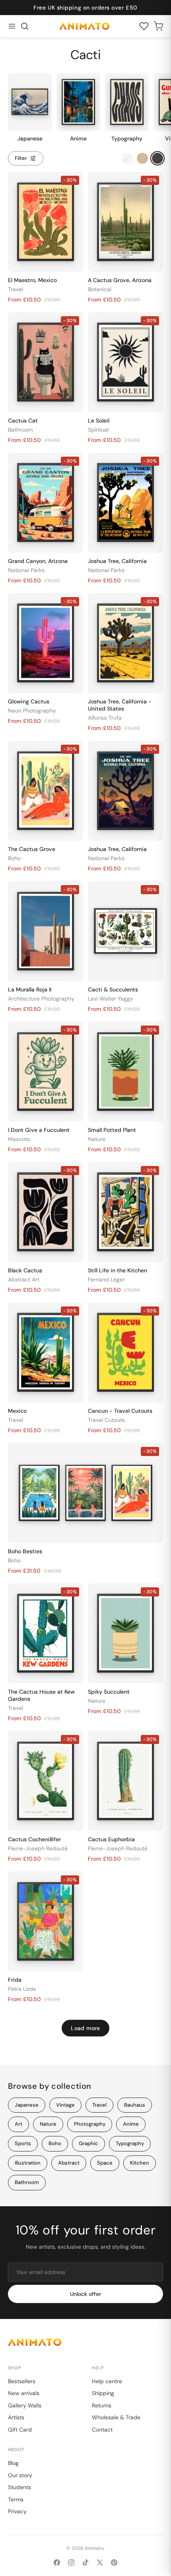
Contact (102, 2430)
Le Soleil (99, 421)
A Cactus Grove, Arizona (120, 280)
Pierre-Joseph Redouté (38, 1848)
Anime (131, 2124)
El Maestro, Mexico (32, 280)
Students (19, 2487)
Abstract (69, 2163)
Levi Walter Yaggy (111, 999)
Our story (20, 2475)
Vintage (65, 2105)
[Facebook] (57, 2563)
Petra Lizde (22, 1989)
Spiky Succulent (109, 1692)
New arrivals (24, 2393)
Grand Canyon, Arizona (38, 561)
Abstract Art (24, 1279)
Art (18, 2124)
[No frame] (127, 158)
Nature (97, 1139)
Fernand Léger (106, 1279)
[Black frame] (157, 158)
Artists (16, 2417)
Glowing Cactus (29, 701)
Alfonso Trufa (105, 718)
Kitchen (140, 2163)
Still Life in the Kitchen (118, 1270)
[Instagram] (71, 2563)
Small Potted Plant (112, 1130)
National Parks (26, 570)
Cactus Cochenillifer (34, 1839)
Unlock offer (85, 2294)
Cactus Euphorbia (111, 1839)
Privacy (17, 2511)
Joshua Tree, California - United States (120, 705)
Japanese (27, 2105)
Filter (21, 158)
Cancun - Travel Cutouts (120, 1411)
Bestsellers (22, 2381)
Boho (14, 858)
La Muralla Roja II (30, 989)
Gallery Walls (25, 2405)
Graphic (88, 2143)
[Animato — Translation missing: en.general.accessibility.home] (85, 2342)
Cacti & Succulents (113, 989)
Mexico (17, 1411)
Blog (13, 2463)
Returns (102, 2405)
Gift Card (20, 2430)
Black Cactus (25, 1270)
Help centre (107, 2381)
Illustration (28, 2163)
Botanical (100, 289)
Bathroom (20, 430)
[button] (25, 26)
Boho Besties (25, 1551)
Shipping (103, 2393)
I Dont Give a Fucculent (39, 1130)
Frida (15, 1980)
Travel (16, 289)
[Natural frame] (142, 158)
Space (105, 2163)
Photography (90, 2124)
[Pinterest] (114, 2563)
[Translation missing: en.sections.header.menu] (12, 26)
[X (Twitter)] (100, 2563)
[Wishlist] (144, 26)
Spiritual (98, 430)
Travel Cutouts (106, 1420)
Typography (130, 2143)
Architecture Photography (41, 999)
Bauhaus (135, 2105)
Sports (23, 2143)
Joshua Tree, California (117, 561)
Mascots (19, 1139)
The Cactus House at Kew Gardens (41, 1695)
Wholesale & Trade (116, 2417)
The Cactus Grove (32, 849)
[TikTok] (85, 2563)
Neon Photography (32, 711)
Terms (16, 2499)
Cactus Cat (23, 421)
